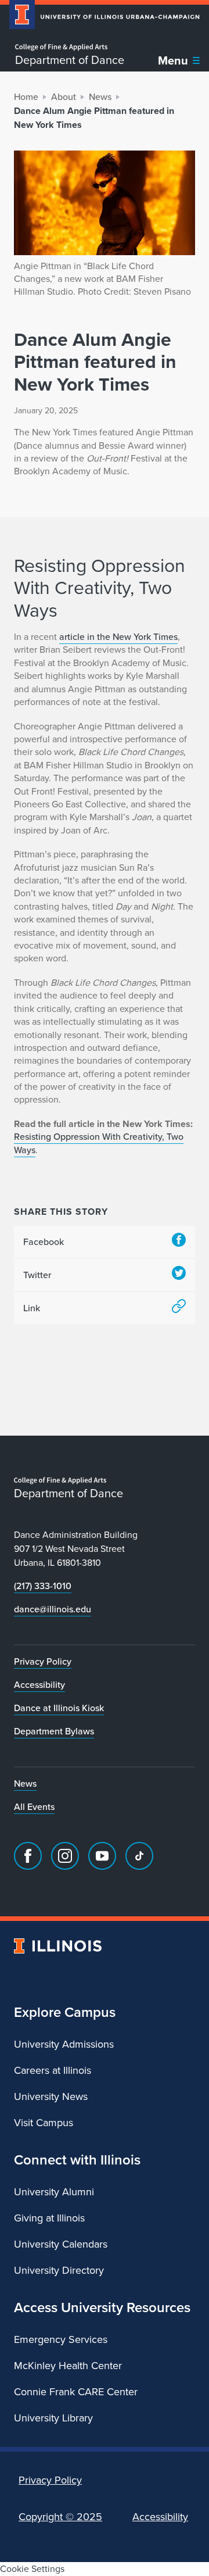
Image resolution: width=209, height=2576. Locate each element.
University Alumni (54, 2192)
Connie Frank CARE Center (76, 2392)
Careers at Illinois (53, 2070)
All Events (34, 1807)
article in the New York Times (118, 637)
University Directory (59, 2270)
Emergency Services (61, 2339)
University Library (53, 2418)
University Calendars (61, 2244)
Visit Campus (44, 2123)
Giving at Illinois (49, 2218)
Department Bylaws (54, 1731)
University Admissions (64, 2044)
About (64, 97)
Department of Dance (70, 60)
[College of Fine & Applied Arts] (70, 47)
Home (26, 97)
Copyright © (60, 2517)
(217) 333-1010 (43, 1586)
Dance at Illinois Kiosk (59, 1708)
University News (51, 2096)
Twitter (37, 1275)
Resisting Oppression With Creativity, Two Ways (99, 1143)
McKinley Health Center (68, 2366)
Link (32, 1308)
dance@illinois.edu (53, 1609)
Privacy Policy (43, 1661)
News (100, 97)
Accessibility (39, 1685)
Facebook (44, 1242)
